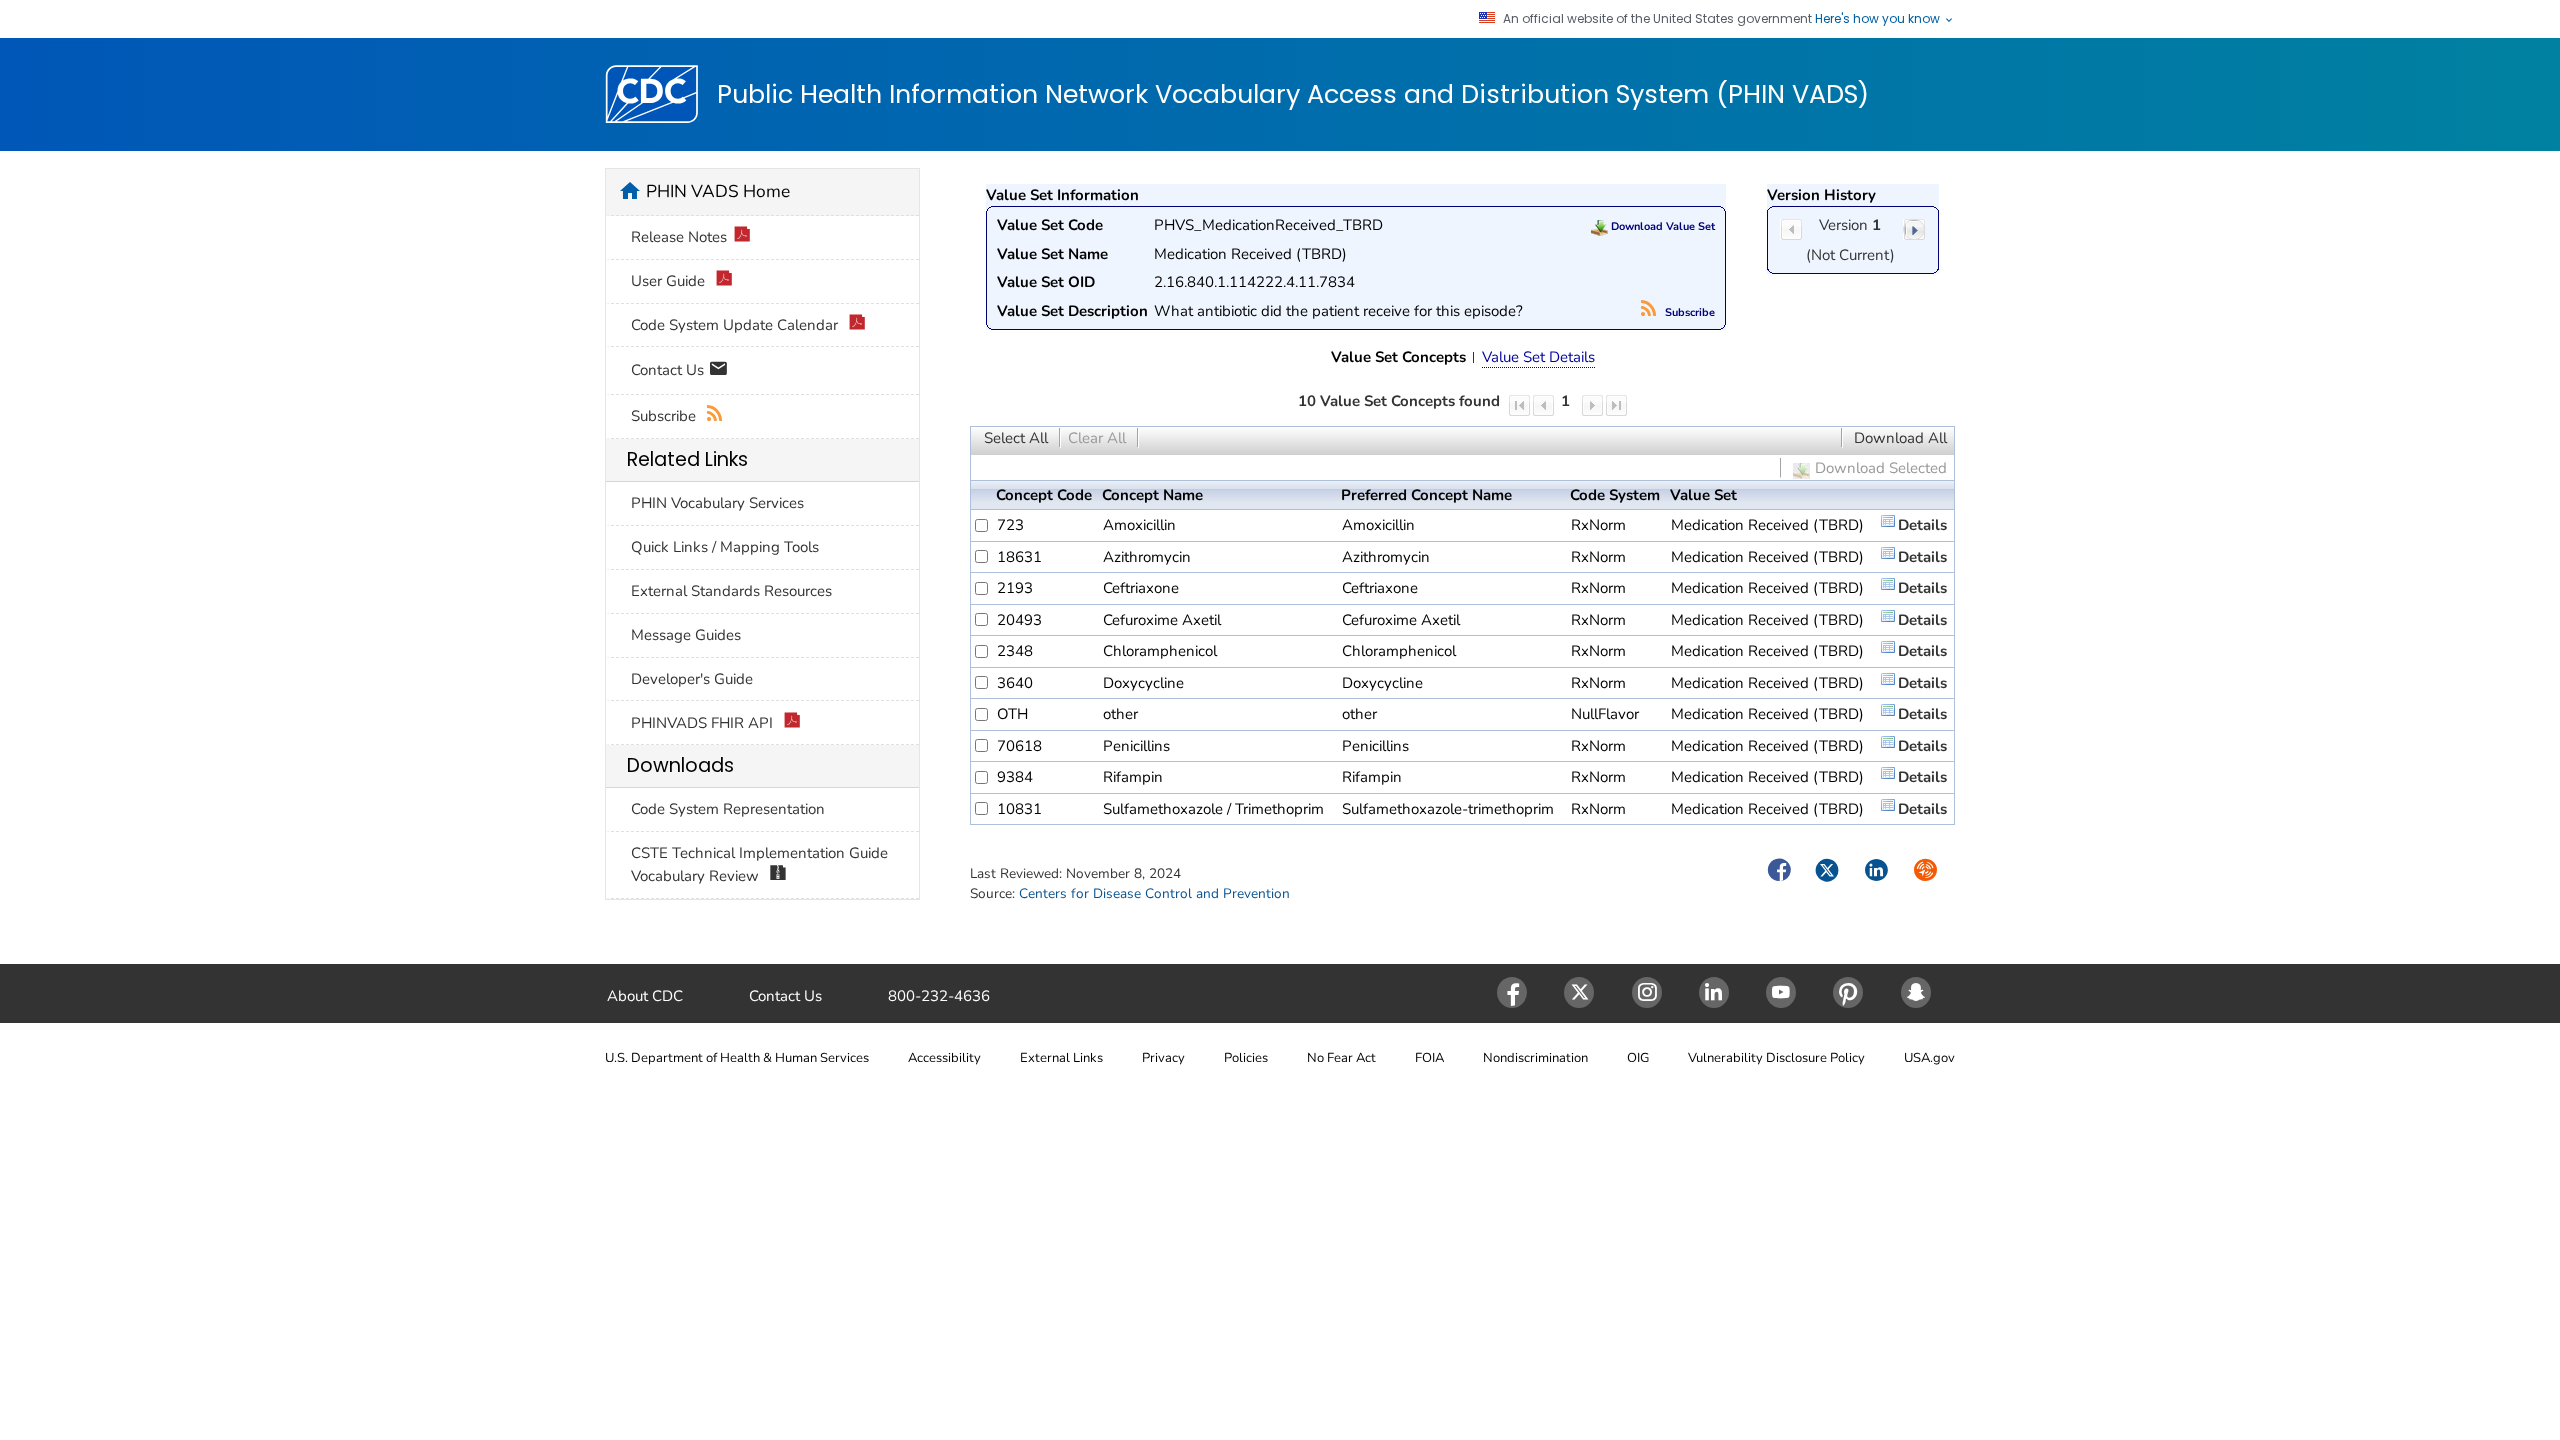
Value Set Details (1538, 357)
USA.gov (1929, 1058)
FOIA (1429, 1058)
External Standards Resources (731, 591)
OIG (1638, 1058)
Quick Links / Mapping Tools (725, 547)
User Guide (670, 281)
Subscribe (1688, 312)
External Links (1061, 1058)
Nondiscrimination (1535, 1058)
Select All (1016, 438)
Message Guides (686, 635)
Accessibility (944, 1058)
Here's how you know (1879, 19)
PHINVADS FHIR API (704, 723)
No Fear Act (1341, 1058)
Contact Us (669, 369)
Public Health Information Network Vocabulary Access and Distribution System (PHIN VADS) (1293, 95)
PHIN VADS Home (718, 191)
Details (1922, 525)
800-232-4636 (939, 996)
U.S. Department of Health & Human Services (737, 1058)
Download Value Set (1661, 226)
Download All (1900, 438)
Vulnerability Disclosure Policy (1776, 1058)
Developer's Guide (692, 679)
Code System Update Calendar (736, 325)
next (1914, 229)
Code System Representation (728, 809)
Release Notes (679, 237)
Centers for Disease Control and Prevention (1154, 893)
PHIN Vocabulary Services (717, 503)
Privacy (1163, 1058)
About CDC (645, 996)
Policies (1246, 1058)
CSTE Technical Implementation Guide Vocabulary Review (759, 864)
